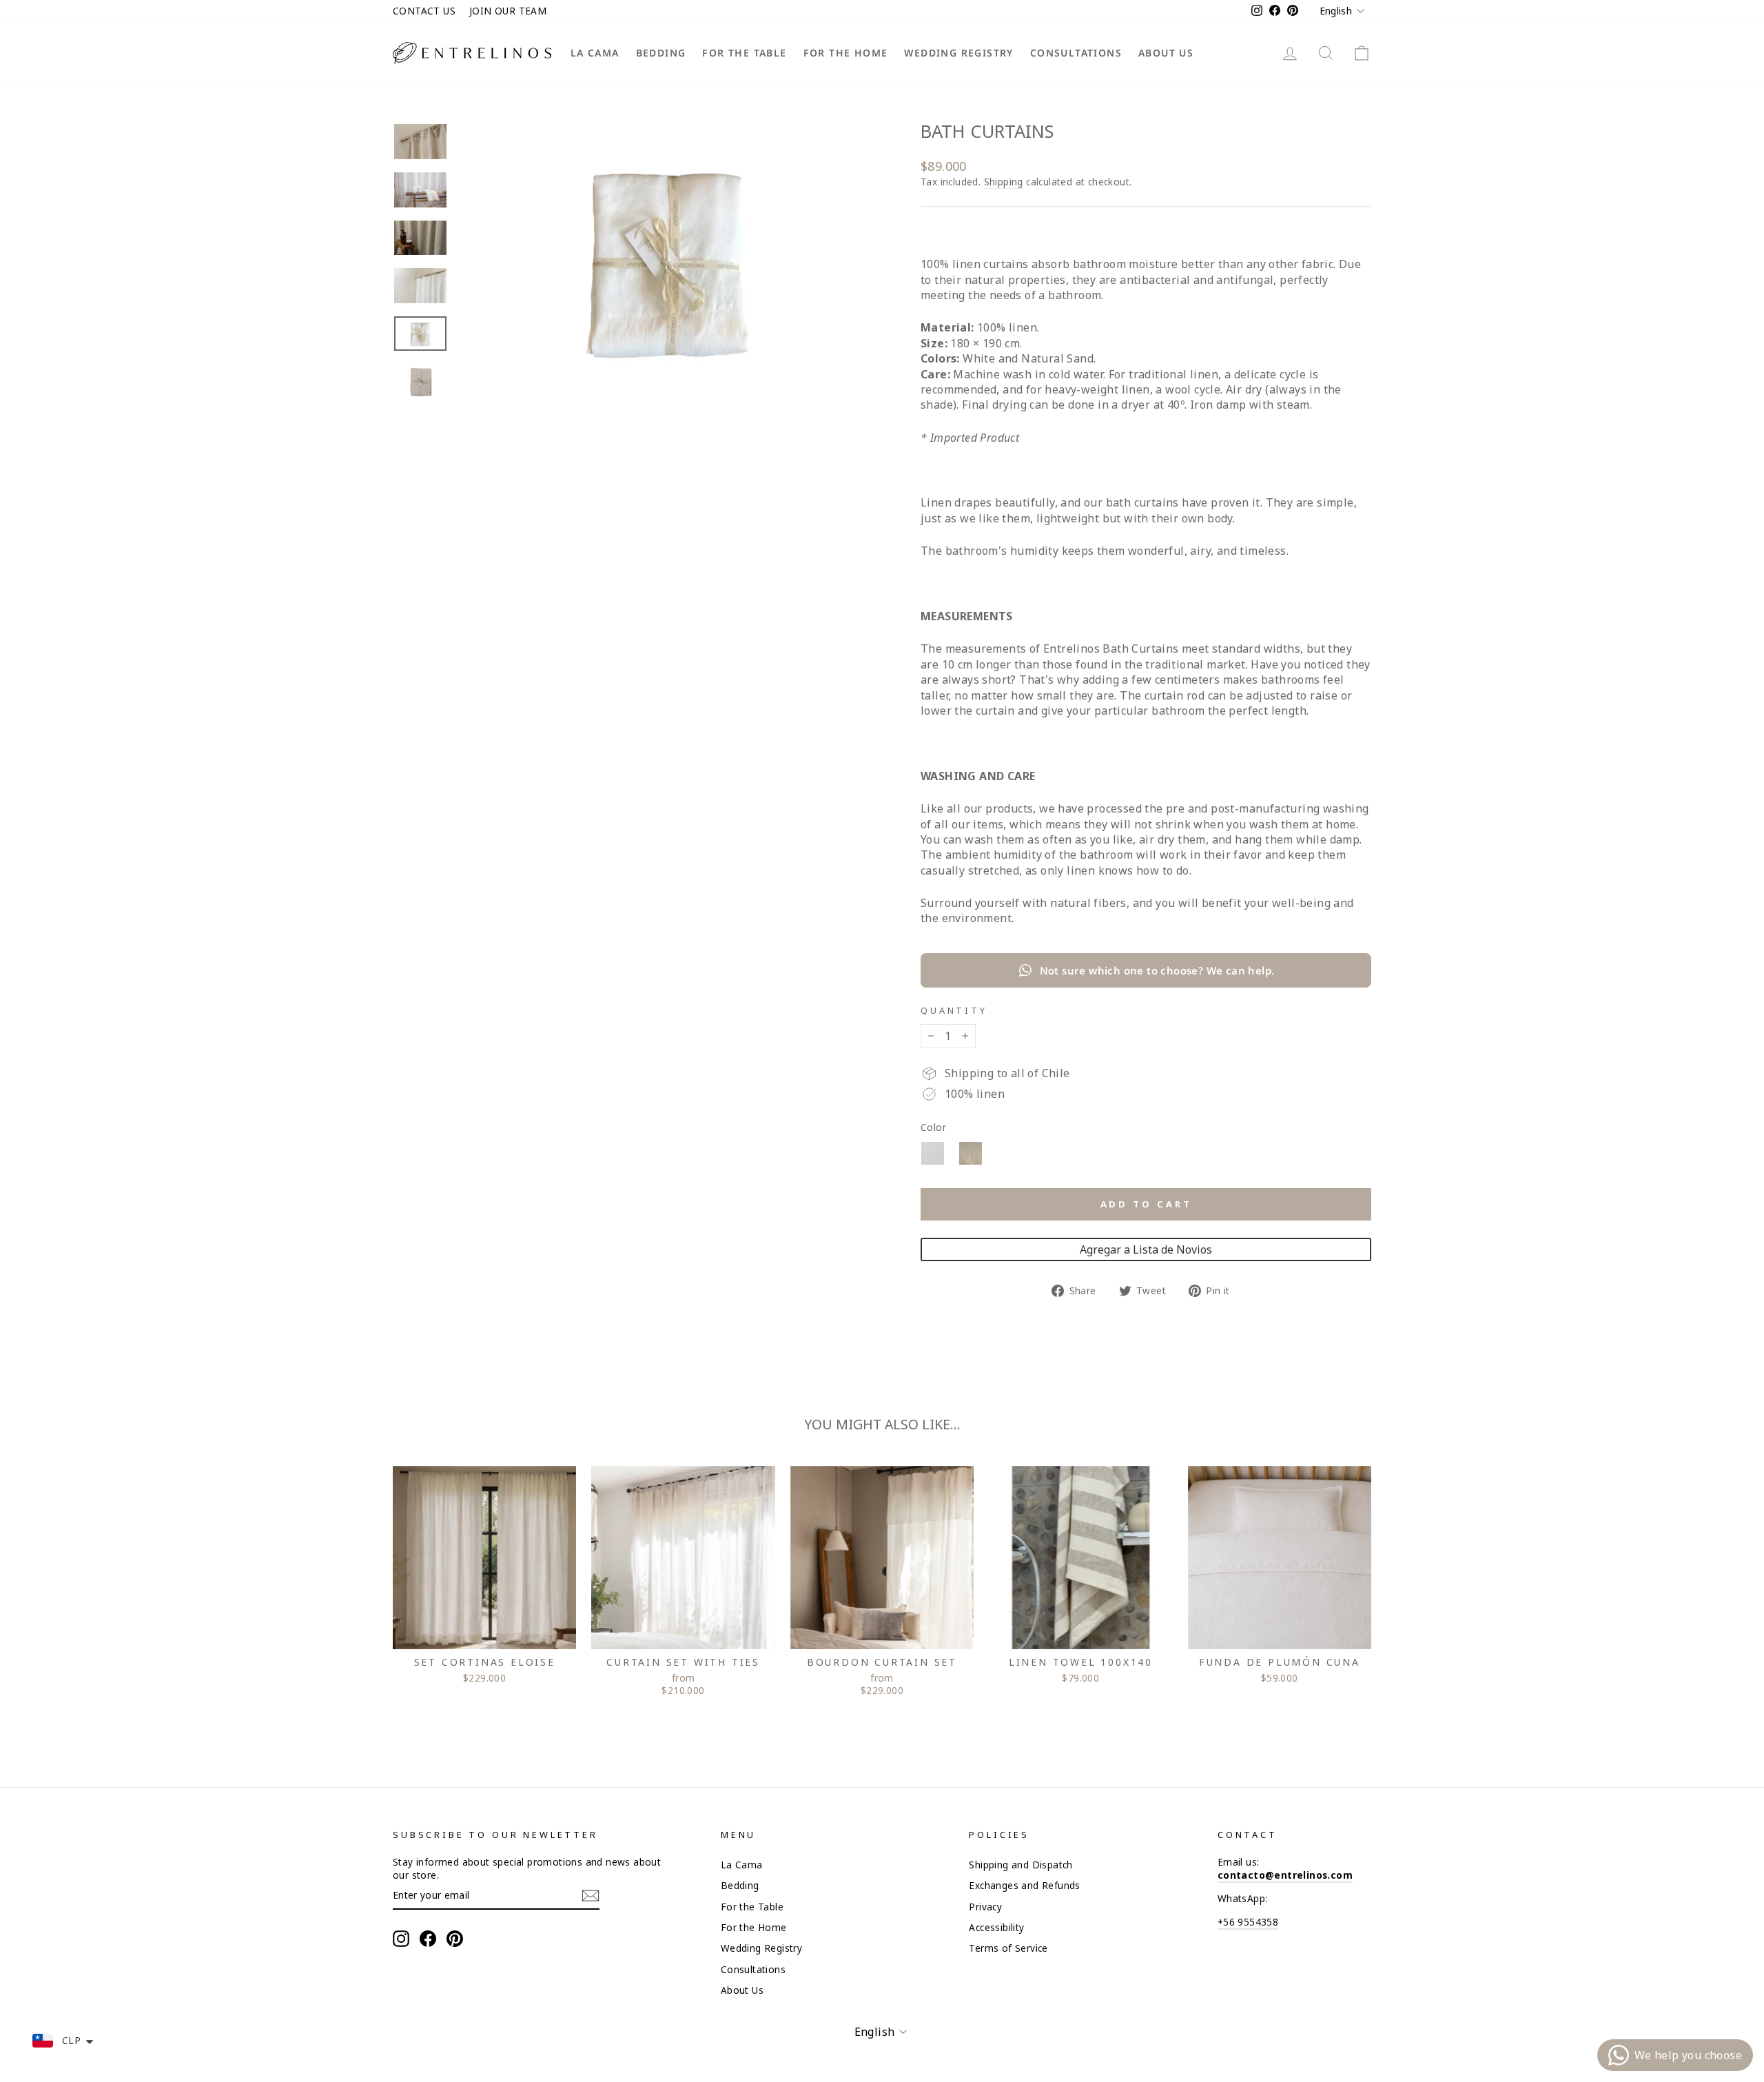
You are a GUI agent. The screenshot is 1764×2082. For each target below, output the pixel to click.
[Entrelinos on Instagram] (401, 1939)
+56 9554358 (1248, 1922)
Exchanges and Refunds (1024, 1885)
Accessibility (996, 1927)
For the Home (846, 53)
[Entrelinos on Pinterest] (455, 1939)
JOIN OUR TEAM (508, 11)
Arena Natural (971, 1153)
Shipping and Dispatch (1021, 1865)
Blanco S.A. (933, 1153)
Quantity (954, 1011)
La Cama (595, 53)
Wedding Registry (958, 53)
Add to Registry (1146, 1249)
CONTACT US (424, 11)
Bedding (661, 53)
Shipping (1004, 182)
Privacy (985, 1907)
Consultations (1076, 53)
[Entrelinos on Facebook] (428, 1939)
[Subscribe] (591, 1896)
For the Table (744, 53)
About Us (1166, 53)
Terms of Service (1008, 1948)
